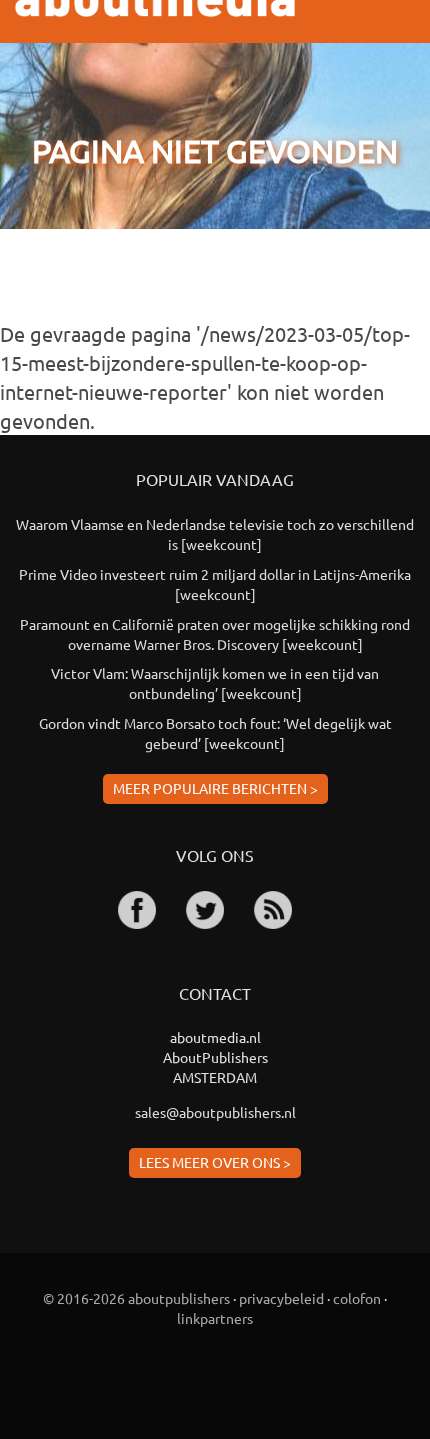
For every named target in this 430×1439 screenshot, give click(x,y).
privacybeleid (281, 1298)
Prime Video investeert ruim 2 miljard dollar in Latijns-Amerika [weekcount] (215, 584)
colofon (357, 1298)
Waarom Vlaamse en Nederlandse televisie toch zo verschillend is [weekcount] (215, 534)
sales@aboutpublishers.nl (215, 1112)
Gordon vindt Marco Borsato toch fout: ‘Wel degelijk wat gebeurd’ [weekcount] (215, 733)
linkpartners (215, 1318)
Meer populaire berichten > (215, 788)
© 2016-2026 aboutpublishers (136, 1298)
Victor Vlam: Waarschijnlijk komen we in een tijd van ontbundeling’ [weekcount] (215, 683)
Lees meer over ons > (215, 1162)
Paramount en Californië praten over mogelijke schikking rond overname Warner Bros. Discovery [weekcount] (215, 634)
